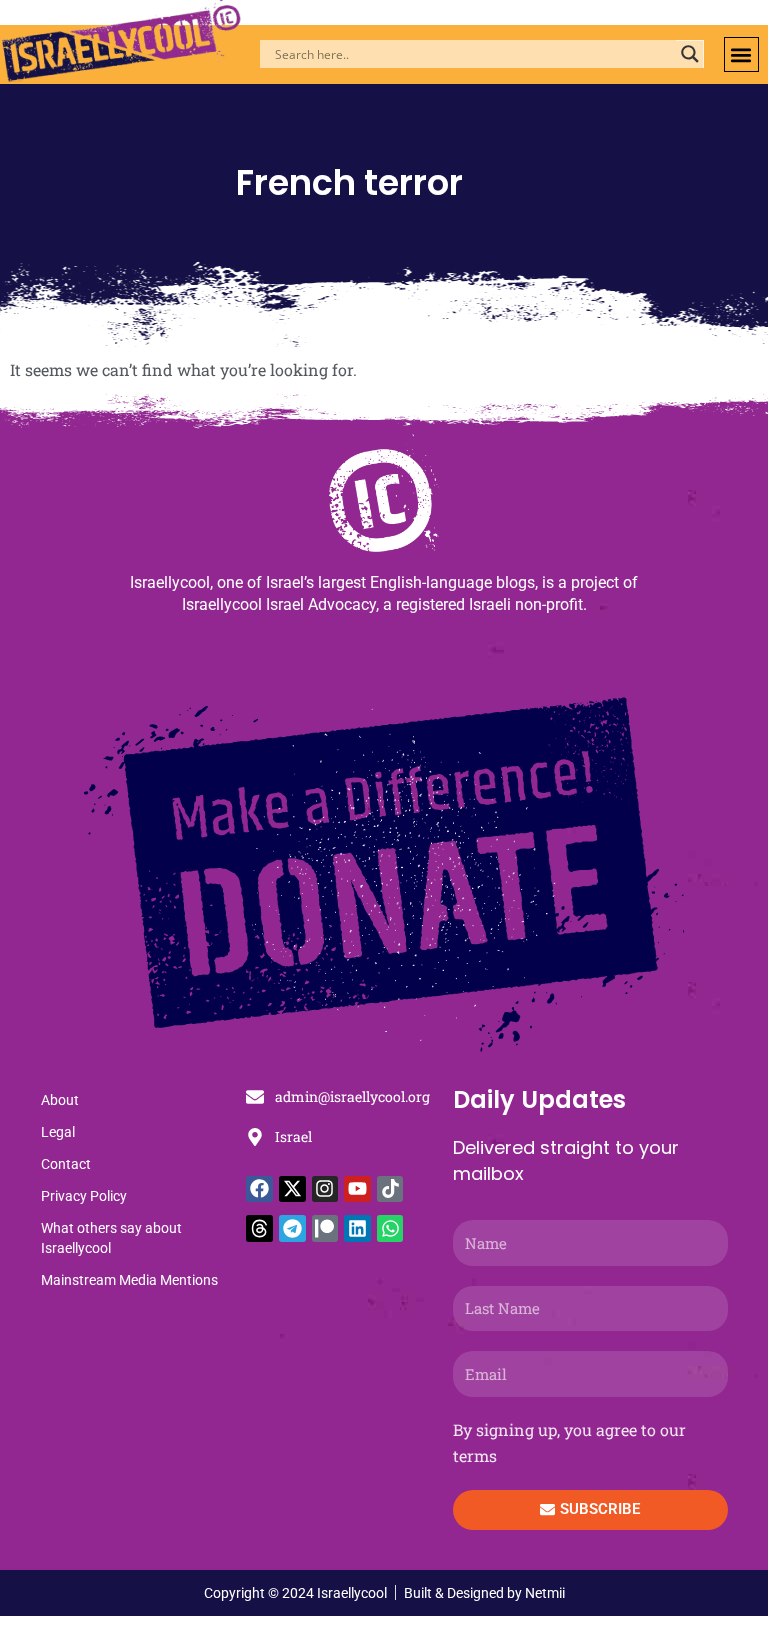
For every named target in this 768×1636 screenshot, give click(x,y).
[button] (741, 54)
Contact (66, 1164)
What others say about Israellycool (111, 1238)
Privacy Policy (84, 1196)
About (60, 1100)
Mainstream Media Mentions (129, 1280)
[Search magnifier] (690, 54)
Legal (58, 1132)
